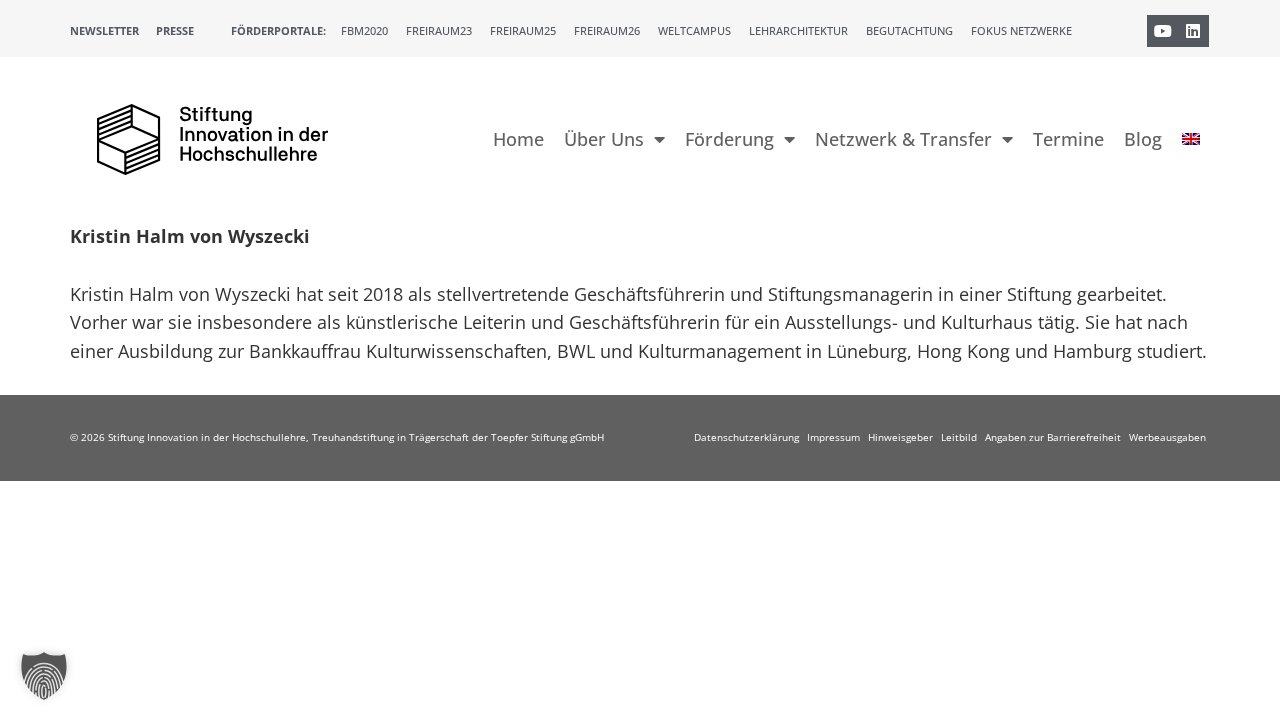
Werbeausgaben (1167, 437)
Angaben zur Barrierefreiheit (1053, 437)
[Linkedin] (1193, 31)
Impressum (833, 437)
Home (518, 139)
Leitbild (959, 437)
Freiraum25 (523, 30)
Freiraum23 (439, 30)
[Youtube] (1163, 31)
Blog (1143, 139)
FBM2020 (364, 30)
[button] (44, 676)
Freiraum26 (607, 30)
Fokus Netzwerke (1021, 30)
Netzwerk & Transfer (903, 139)
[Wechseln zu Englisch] (1191, 139)
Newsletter (104, 30)
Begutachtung (909, 30)
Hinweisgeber (900, 437)
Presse (175, 30)
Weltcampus (694, 30)
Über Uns (604, 139)
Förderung (729, 139)
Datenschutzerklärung (746, 437)
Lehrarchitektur (798, 30)
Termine (1068, 139)
